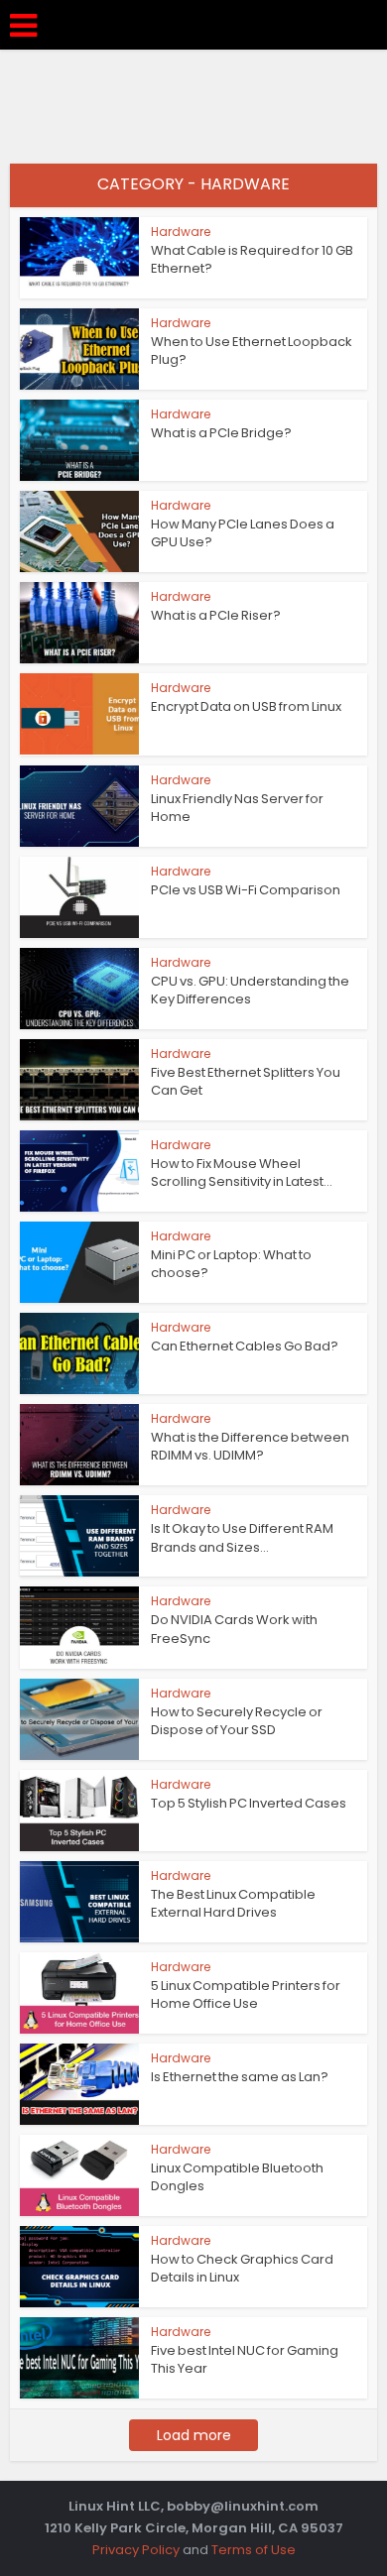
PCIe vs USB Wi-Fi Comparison (246, 890)
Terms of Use (254, 2550)
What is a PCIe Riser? (216, 615)
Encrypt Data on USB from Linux (246, 706)
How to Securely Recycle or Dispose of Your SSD (237, 1721)
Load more (194, 2435)
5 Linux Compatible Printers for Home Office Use (246, 1994)
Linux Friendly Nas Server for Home (237, 808)
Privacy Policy (136, 2550)
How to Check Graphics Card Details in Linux (242, 2268)
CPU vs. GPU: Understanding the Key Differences (250, 990)
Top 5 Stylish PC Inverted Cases (249, 1803)
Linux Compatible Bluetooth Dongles (237, 2177)
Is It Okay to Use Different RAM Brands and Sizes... (242, 1537)
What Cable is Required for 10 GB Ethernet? (252, 259)
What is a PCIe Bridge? (221, 433)
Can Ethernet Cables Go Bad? (245, 1346)
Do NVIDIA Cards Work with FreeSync (234, 1629)
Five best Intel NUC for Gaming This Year (245, 2359)
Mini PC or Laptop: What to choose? (231, 1264)
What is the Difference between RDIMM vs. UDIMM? (250, 1446)
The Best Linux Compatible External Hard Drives (233, 1903)
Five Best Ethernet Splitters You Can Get (246, 1081)
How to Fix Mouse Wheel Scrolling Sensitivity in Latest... (242, 1172)
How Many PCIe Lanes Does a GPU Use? (243, 533)
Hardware (181, 232)
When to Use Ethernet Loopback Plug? (252, 351)
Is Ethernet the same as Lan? (240, 2077)
